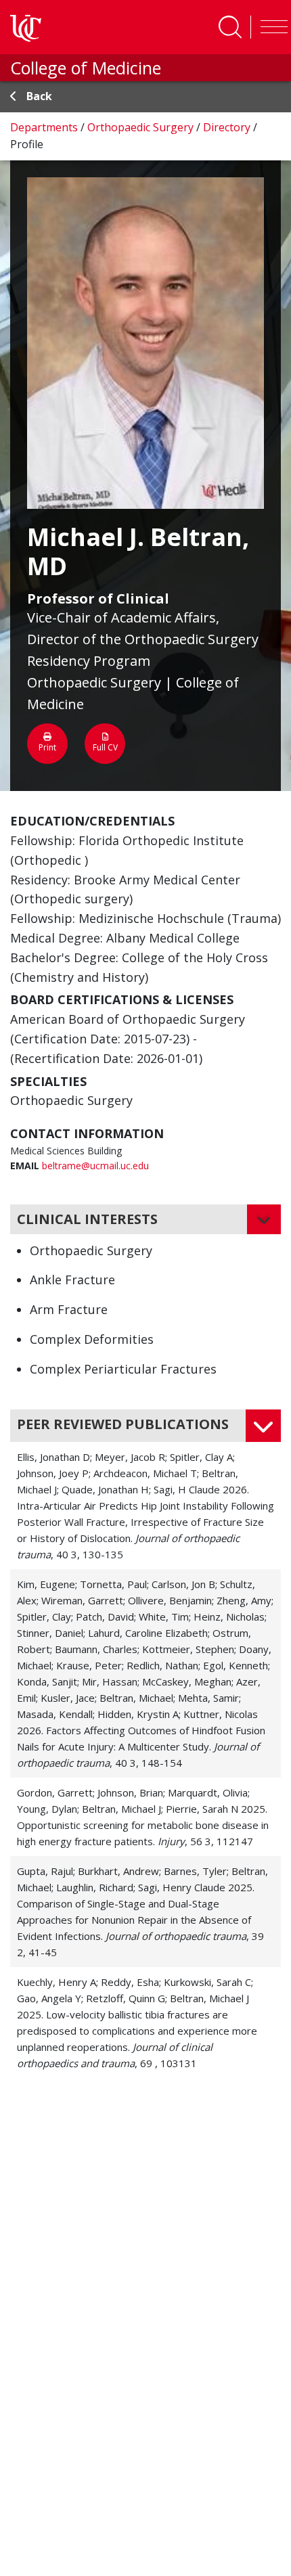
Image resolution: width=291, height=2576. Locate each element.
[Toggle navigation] (271, 27)
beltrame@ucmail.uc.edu (95, 1166)
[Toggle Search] (230, 27)
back (39, 96)
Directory (228, 127)
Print (47, 747)
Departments (45, 127)
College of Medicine (86, 68)
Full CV (105, 747)
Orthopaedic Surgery (142, 127)
